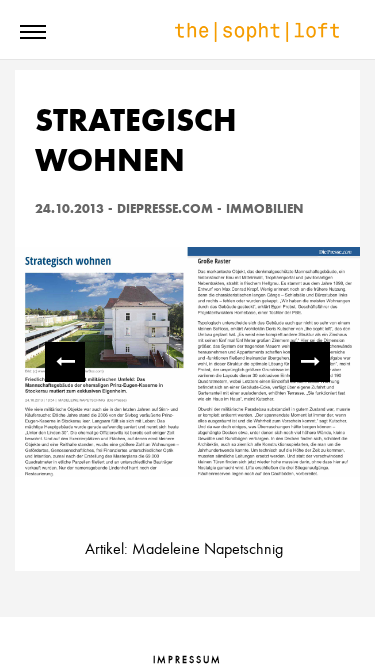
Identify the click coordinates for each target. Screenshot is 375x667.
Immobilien (264, 208)
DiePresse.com (165, 208)
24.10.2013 (69, 208)
